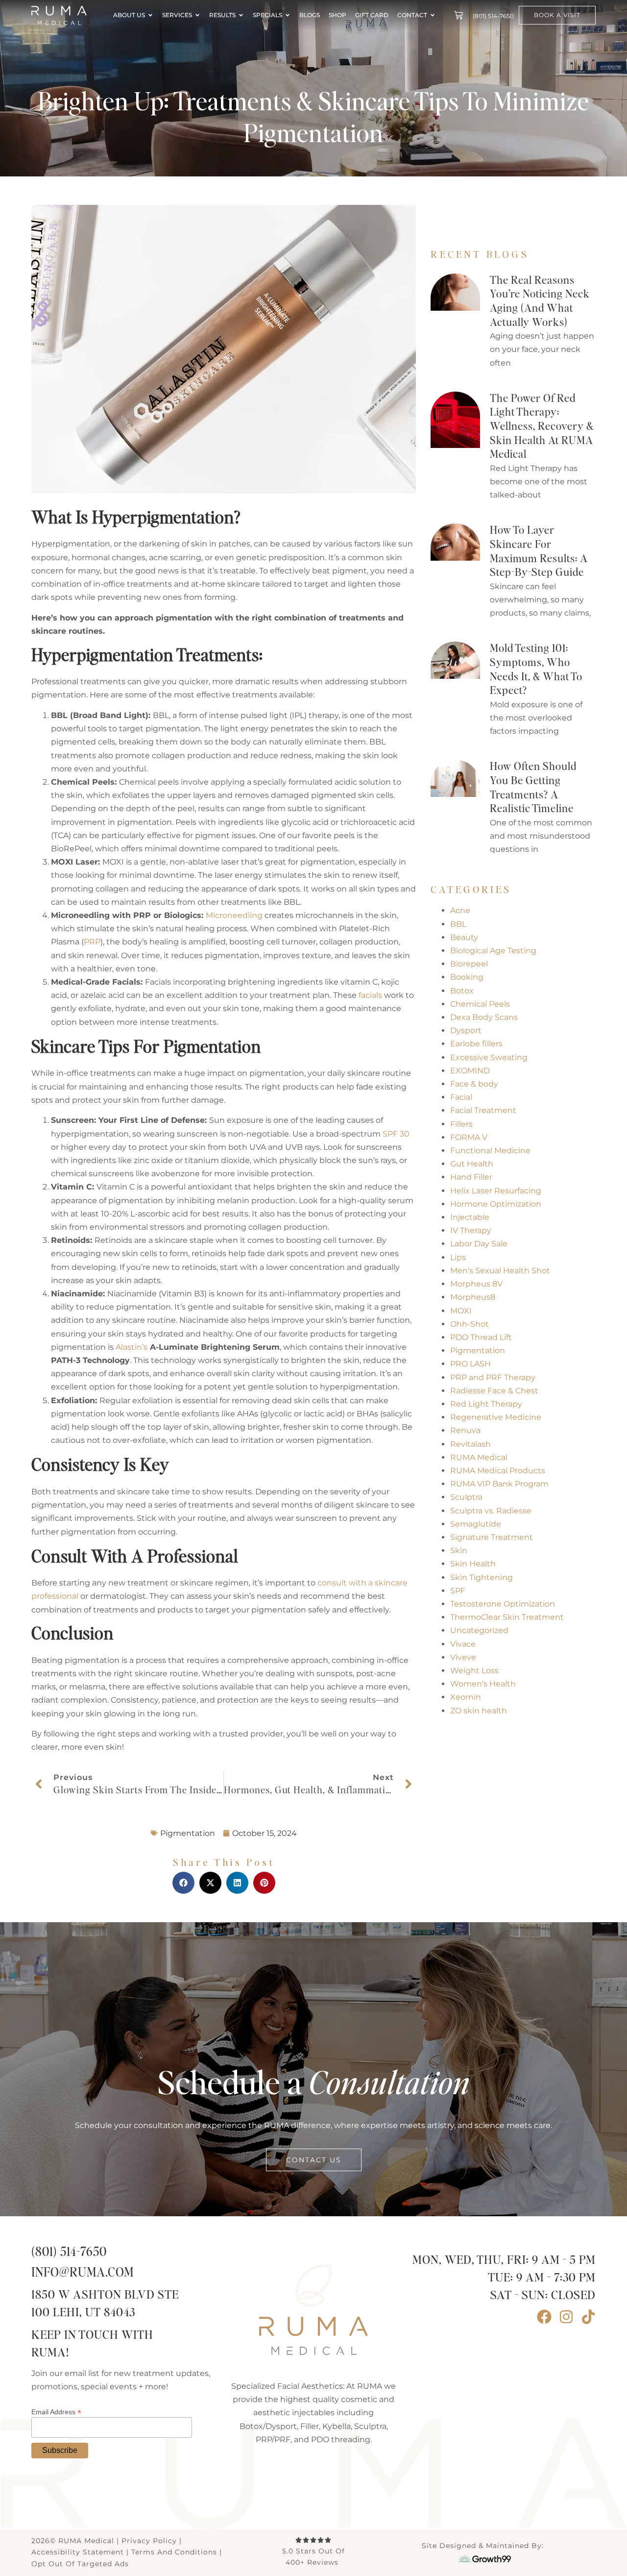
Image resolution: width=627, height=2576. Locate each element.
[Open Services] (197, 15)
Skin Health (473, 1564)
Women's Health (483, 1684)
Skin (459, 1550)
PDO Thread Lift (481, 1337)
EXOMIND (470, 1071)
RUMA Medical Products (498, 1471)
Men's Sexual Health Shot (500, 1271)
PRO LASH (470, 1364)
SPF (458, 1591)
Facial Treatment (483, 1110)
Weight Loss (474, 1671)
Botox (462, 991)
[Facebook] (544, 2317)
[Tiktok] (588, 2317)
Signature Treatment (492, 1537)
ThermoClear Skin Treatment (507, 1617)
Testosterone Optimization (503, 1604)
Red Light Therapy (486, 1404)
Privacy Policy (149, 2541)
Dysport (466, 1030)
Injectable (470, 1217)
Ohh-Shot (470, 1324)
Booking (467, 977)
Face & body (474, 1084)
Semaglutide (476, 1524)
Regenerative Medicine (496, 1417)
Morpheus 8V (476, 1284)
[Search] (579, 220)
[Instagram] (566, 2317)
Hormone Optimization (496, 1204)
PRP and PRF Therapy (493, 1377)
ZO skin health (479, 1711)
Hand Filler (471, 1177)
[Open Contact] (433, 15)
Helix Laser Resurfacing (496, 1191)
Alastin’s (132, 1347)
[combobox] (494, 220)
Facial (461, 1097)
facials (370, 995)
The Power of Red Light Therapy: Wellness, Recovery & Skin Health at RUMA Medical (542, 426)
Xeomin (466, 1697)
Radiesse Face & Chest (494, 1391)
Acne (460, 910)
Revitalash (470, 1444)
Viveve (463, 1657)
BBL (458, 924)
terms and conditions (174, 2552)
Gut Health (472, 1164)
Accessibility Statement (78, 2552)
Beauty (464, 937)
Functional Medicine (490, 1151)
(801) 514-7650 (69, 2252)
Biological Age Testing (493, 951)
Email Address (56, 2412)
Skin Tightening (482, 1577)
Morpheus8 (473, 1297)
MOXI (461, 1311)
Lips (458, 1257)
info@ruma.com (83, 2273)
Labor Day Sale (479, 1244)
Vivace (463, 1644)
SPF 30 (396, 1134)
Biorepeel (469, 964)
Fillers (461, 1124)
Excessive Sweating (489, 1057)
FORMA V (469, 1137)
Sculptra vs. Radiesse (491, 1511)
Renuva (465, 1430)
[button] (183, 1883)
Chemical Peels (480, 1004)
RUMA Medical (479, 1457)
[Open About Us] (150, 15)
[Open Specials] (288, 15)
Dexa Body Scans (484, 1017)
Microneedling (234, 915)
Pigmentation (478, 1350)
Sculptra (466, 1497)
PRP (92, 942)
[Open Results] (241, 15)
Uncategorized (479, 1630)
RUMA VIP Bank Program (499, 1484)
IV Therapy (471, 1230)
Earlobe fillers (476, 1044)
